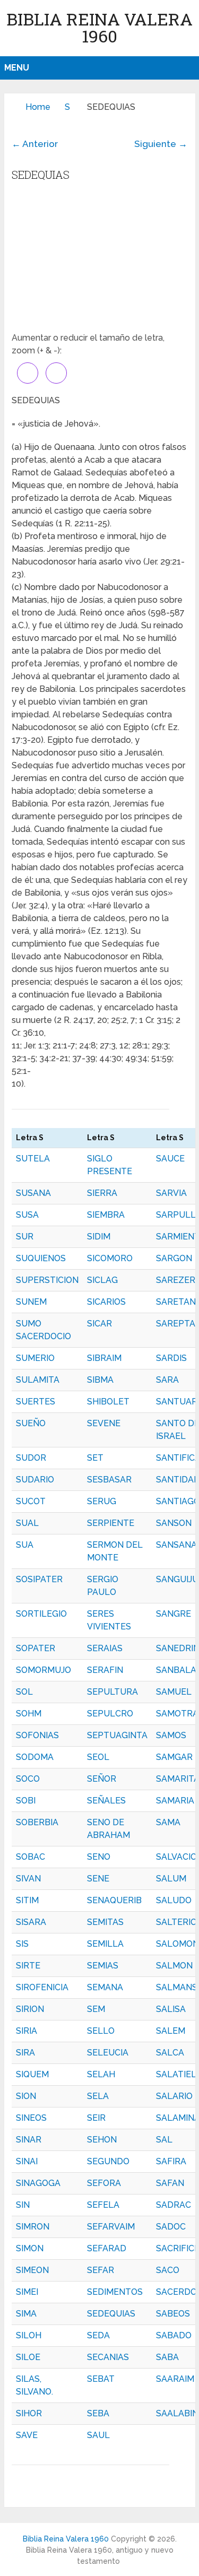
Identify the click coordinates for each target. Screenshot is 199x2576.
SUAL (27, 1523)
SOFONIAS (37, 1735)
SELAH (101, 2074)
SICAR (99, 1324)
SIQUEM (32, 2074)
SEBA (98, 2413)
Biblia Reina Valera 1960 (99, 27)
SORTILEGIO (41, 1614)
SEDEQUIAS (111, 2314)
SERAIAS (105, 1648)
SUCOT (31, 1501)
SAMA (168, 1822)
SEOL (98, 1757)
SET (95, 1458)
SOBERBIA (37, 1822)
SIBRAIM (104, 1358)
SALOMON (178, 1944)
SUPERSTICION (47, 1280)
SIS (22, 1944)
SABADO (174, 2335)
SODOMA (35, 1757)
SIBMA (100, 1380)
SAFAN (170, 2183)
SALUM (171, 1879)
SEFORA (104, 2183)
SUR (25, 1237)
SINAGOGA (38, 2183)
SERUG (102, 1501)
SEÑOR (102, 1779)
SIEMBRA (106, 1215)
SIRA (25, 2053)
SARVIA (171, 1193)
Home (38, 107)
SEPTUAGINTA (117, 1735)
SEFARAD (107, 2248)
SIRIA (27, 2031)
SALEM (171, 2031)
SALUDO (174, 1900)
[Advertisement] (99, 260)
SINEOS (31, 2118)
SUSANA (33, 1193)
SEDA (98, 2335)
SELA (98, 2096)
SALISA (171, 2009)
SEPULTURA (113, 1692)
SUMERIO (35, 1358)
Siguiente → (161, 144)
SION (26, 2096)
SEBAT (101, 2379)
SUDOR (31, 1458)
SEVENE (104, 1423)
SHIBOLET (108, 1402)
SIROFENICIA (42, 1987)
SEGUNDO (108, 2161)
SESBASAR (109, 1480)
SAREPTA (176, 1324)
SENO (99, 1857)
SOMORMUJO (44, 1670)
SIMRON (33, 2227)
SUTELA (33, 1159)
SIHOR (29, 2413)
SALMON (174, 1966)
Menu (17, 68)
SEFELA (103, 2205)
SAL (164, 2140)
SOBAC (31, 1857)
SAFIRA (171, 2161)
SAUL (98, 2435)
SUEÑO (31, 1423)
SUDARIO (35, 1480)
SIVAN (28, 1879)
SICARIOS (106, 1302)
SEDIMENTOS (115, 2292)
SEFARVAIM (111, 2227)
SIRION (30, 2009)
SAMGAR (174, 1757)
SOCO (28, 1779)
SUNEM (31, 1302)
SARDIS (171, 1358)
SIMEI (27, 2292)
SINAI (27, 2161)
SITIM (27, 1900)
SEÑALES (106, 1801)
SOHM (29, 1714)
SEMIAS (103, 1966)
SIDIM (99, 1237)
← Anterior (35, 144)
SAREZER (176, 1280)
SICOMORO (110, 1258)
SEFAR (101, 2270)
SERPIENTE (111, 1523)
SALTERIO (176, 1922)
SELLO (101, 2031)
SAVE (27, 2435)
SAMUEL (174, 1692)
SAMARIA (175, 1801)
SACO (168, 2270)
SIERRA (102, 1193)
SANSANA (176, 1545)
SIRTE (28, 1966)
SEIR (96, 2118)
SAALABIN (177, 2413)
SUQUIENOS (41, 1258)
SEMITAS (105, 1922)
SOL (24, 1692)
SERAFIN (105, 1670)
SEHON (102, 2140)
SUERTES (36, 1402)
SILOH (29, 2335)
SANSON (174, 1523)
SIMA (26, 2314)
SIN (23, 2205)
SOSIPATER (39, 1579)
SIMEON (32, 2270)
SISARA (31, 1922)
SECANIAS (108, 2357)
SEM (96, 2009)
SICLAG (102, 1280)
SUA (25, 1545)
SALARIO (174, 2096)
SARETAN (176, 1302)
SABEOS (173, 2314)
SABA (167, 2357)
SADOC (171, 2227)
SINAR (29, 2140)
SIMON (30, 2248)
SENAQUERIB (114, 1900)
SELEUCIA (108, 2053)
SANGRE (174, 1614)
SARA (167, 1380)
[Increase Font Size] (28, 373)
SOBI (26, 1801)
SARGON (174, 1258)
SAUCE (170, 1159)
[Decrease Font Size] (56, 373)
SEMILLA (105, 1944)
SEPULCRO (110, 1714)
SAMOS (171, 1735)
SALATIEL (176, 2074)
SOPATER (36, 1648)
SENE (98, 1879)
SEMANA (105, 1987)
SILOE (28, 2357)
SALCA (170, 2053)
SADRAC (174, 2205)
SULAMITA (38, 1380)
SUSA (27, 1215)
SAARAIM (175, 2379)
